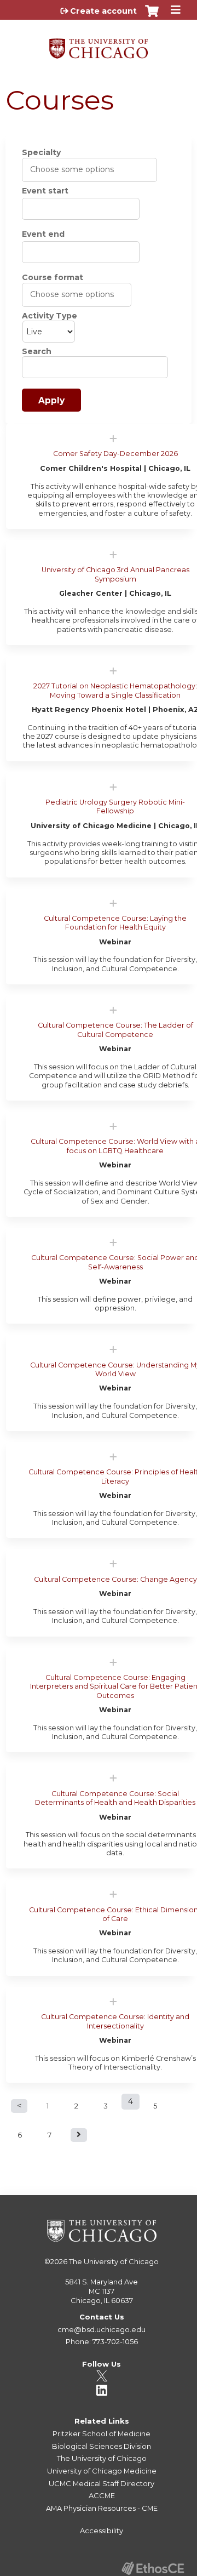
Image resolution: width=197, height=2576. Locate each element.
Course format (53, 277)
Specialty (41, 152)
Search (37, 351)
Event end (43, 234)
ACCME (102, 2495)
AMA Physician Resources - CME (102, 2508)
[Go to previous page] (19, 2106)
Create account (103, 11)
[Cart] (152, 16)
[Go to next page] (79, 2135)
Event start (45, 191)
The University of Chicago (114, 2261)
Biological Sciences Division (102, 2446)
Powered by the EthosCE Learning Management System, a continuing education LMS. (153, 2568)
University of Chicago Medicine (102, 2471)
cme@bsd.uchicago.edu (102, 2329)
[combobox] (78, 169)
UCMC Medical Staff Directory (102, 2483)
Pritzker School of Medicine (102, 2433)
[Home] (99, 45)
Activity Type (50, 316)
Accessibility (102, 2531)
